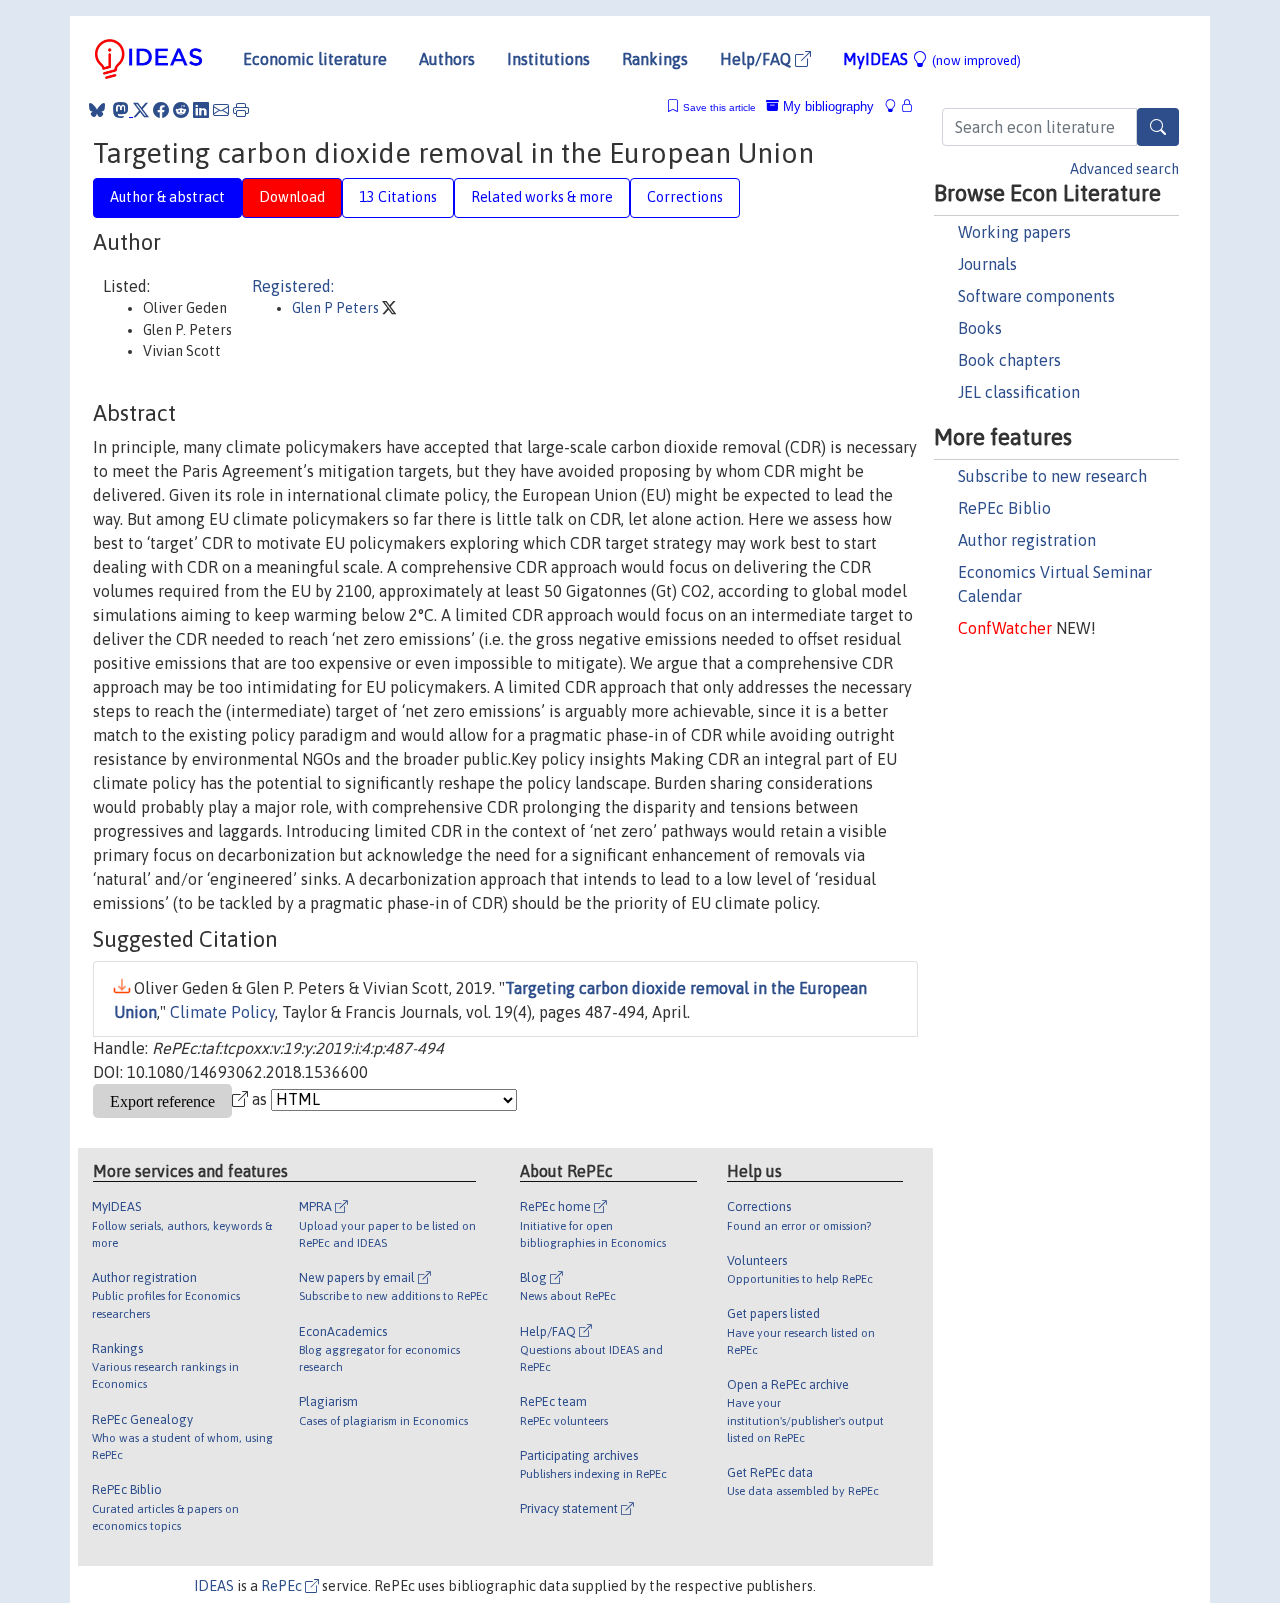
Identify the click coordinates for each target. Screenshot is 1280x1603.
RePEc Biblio (1004, 508)
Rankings (655, 59)
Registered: (293, 286)
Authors (447, 59)
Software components (1036, 296)
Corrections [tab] (685, 197)
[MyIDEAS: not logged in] (896, 106)
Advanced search (1124, 169)
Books (980, 328)
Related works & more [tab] (542, 197)
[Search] (1158, 127)
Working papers (1014, 232)
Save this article (719, 107)
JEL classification (1019, 392)
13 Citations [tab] (398, 197)
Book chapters (1009, 360)
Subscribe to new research (1052, 476)
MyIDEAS (932, 59)
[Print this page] (241, 110)
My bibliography (826, 106)
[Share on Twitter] (141, 110)
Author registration (1027, 540)
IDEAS (214, 1586)
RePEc (283, 1586)
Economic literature (315, 59)
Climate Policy (222, 1012)
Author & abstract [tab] (167, 197)
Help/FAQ (757, 59)
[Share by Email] (221, 110)
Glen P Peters (337, 308)
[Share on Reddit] (181, 110)
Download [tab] (292, 197)
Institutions (548, 59)
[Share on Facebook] (161, 110)
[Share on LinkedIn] (201, 110)
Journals (987, 264)
